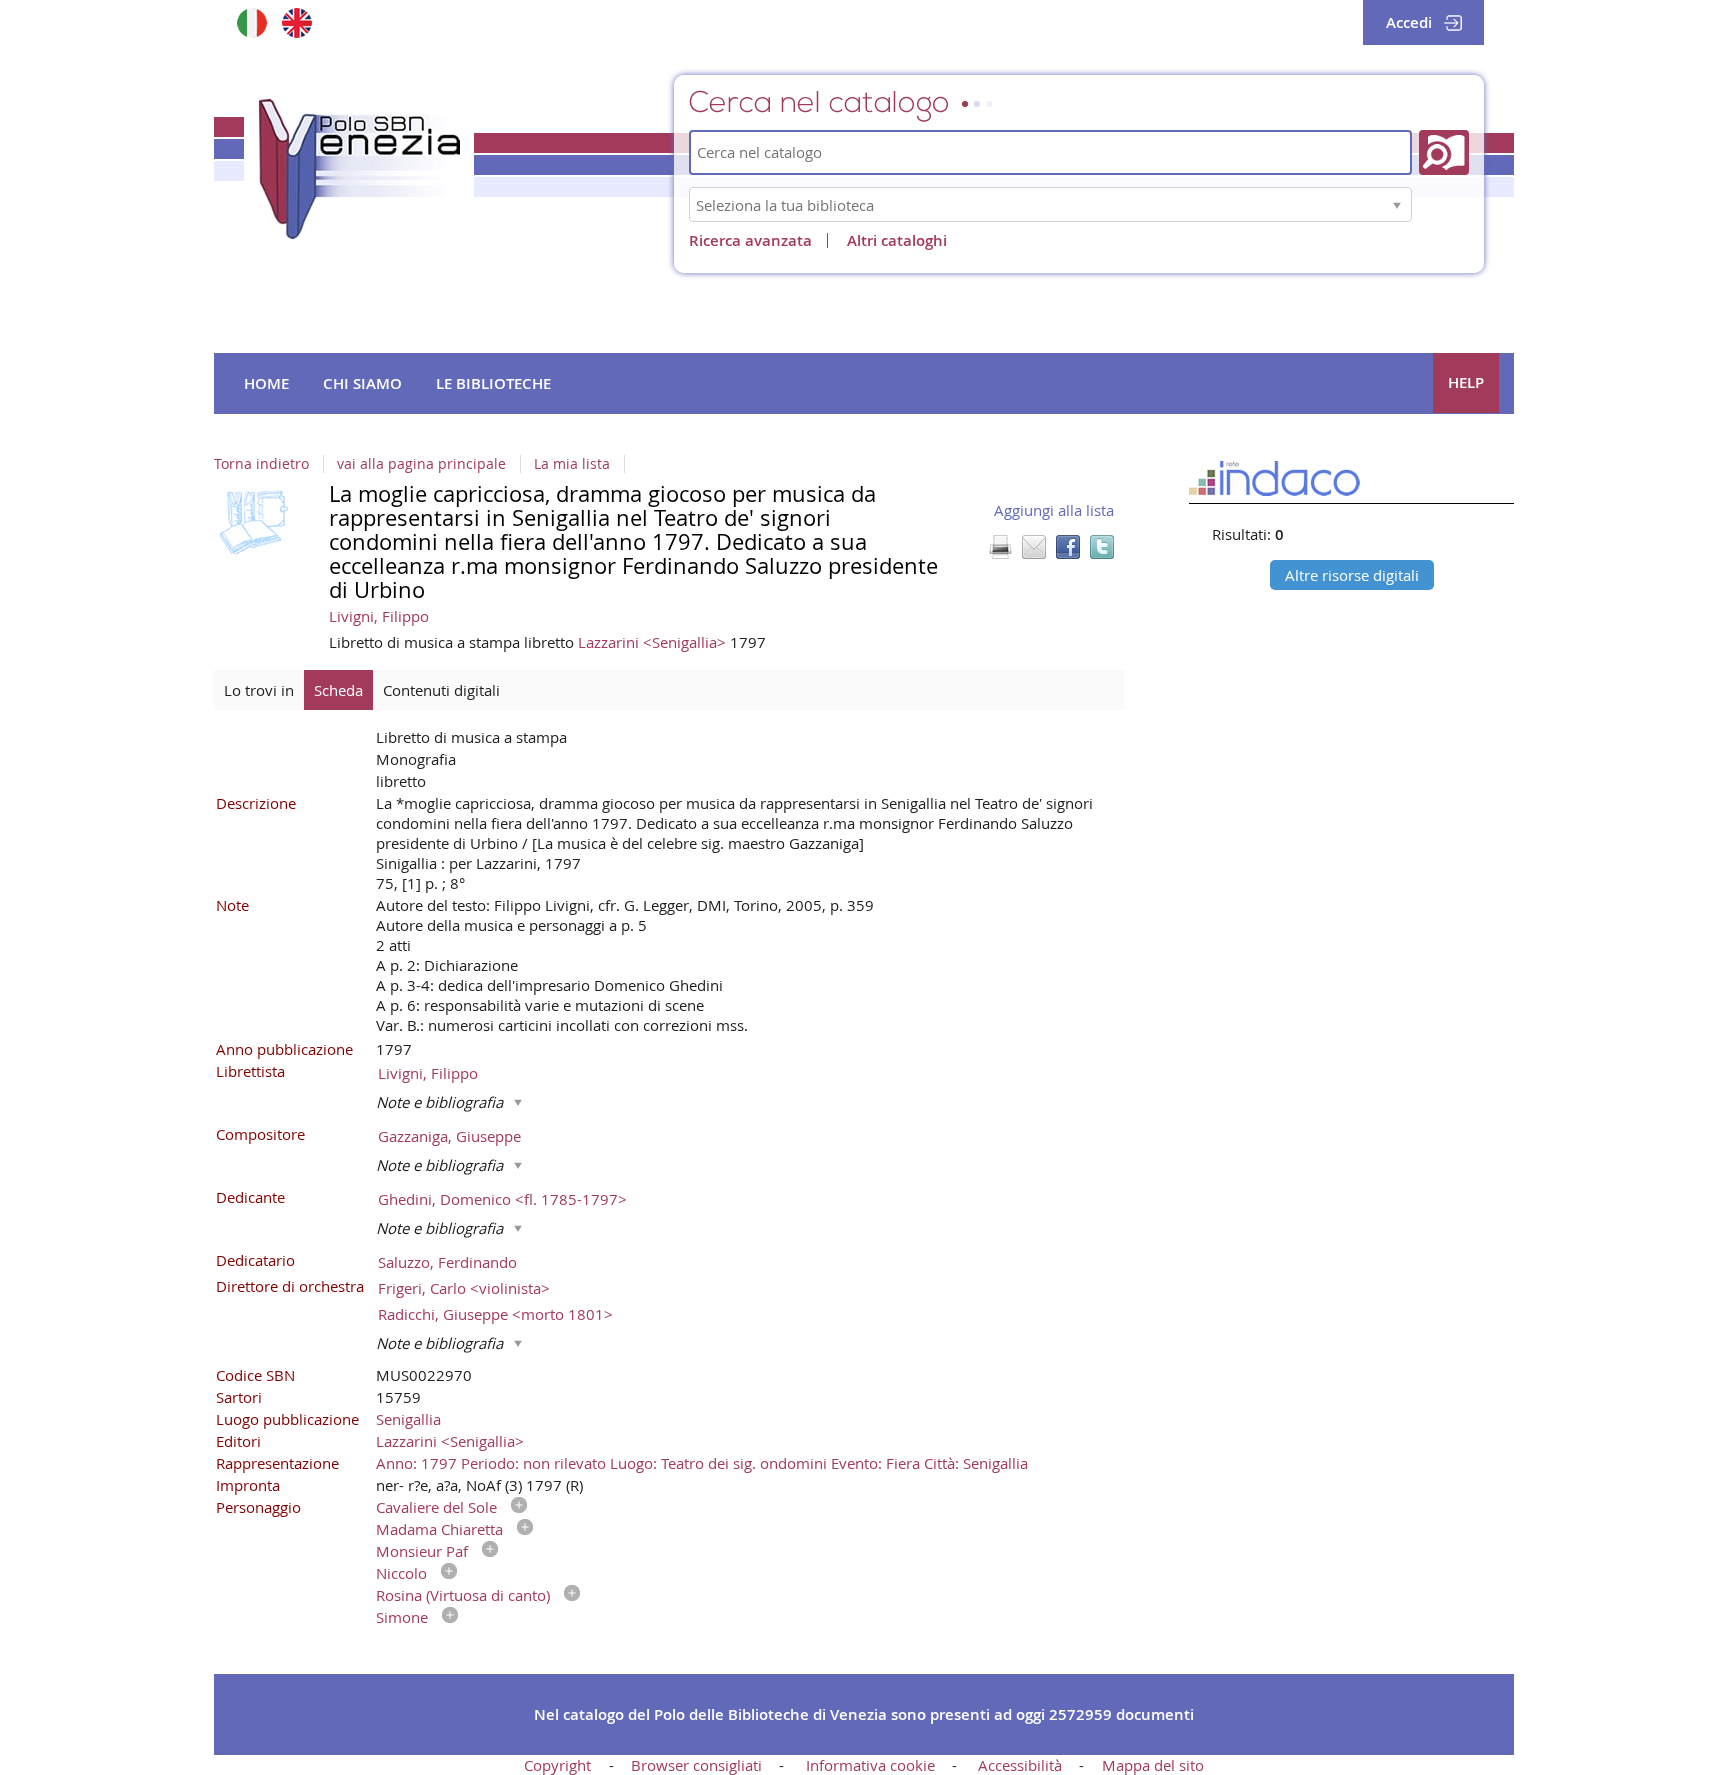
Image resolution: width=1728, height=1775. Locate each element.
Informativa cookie (870, 1765)
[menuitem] (266, 384)
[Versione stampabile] (1000, 547)
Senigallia (408, 1419)
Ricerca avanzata (750, 240)
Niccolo (401, 1573)
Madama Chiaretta (439, 1529)
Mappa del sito (1153, 1765)
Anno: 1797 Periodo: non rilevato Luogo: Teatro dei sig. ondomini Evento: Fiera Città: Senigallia (702, 1463)
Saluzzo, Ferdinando (447, 1262)
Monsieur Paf (422, 1551)
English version (296, 22)
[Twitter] (1102, 547)
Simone (402, 1617)
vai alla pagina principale (421, 464)
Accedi (1409, 22)
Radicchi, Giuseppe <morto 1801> (495, 1314)
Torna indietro (261, 464)
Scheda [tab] (338, 690)
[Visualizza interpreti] (514, 1507)
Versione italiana (251, 22)
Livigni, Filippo (379, 616)
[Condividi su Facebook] (1068, 547)
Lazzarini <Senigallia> (654, 642)
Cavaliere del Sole (436, 1507)
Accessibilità (1020, 1765)
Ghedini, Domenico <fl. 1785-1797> (502, 1199)
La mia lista (572, 464)
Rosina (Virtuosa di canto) (463, 1595)
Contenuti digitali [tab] (441, 690)
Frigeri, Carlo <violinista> (464, 1288)
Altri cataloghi (897, 240)
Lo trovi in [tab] (259, 690)
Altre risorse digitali (1352, 575)
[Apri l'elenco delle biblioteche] (1397, 204)
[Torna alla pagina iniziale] (359, 169)
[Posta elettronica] (1034, 547)
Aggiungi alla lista (1054, 510)
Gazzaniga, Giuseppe (449, 1136)
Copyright (557, 1765)
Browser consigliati (696, 1765)
